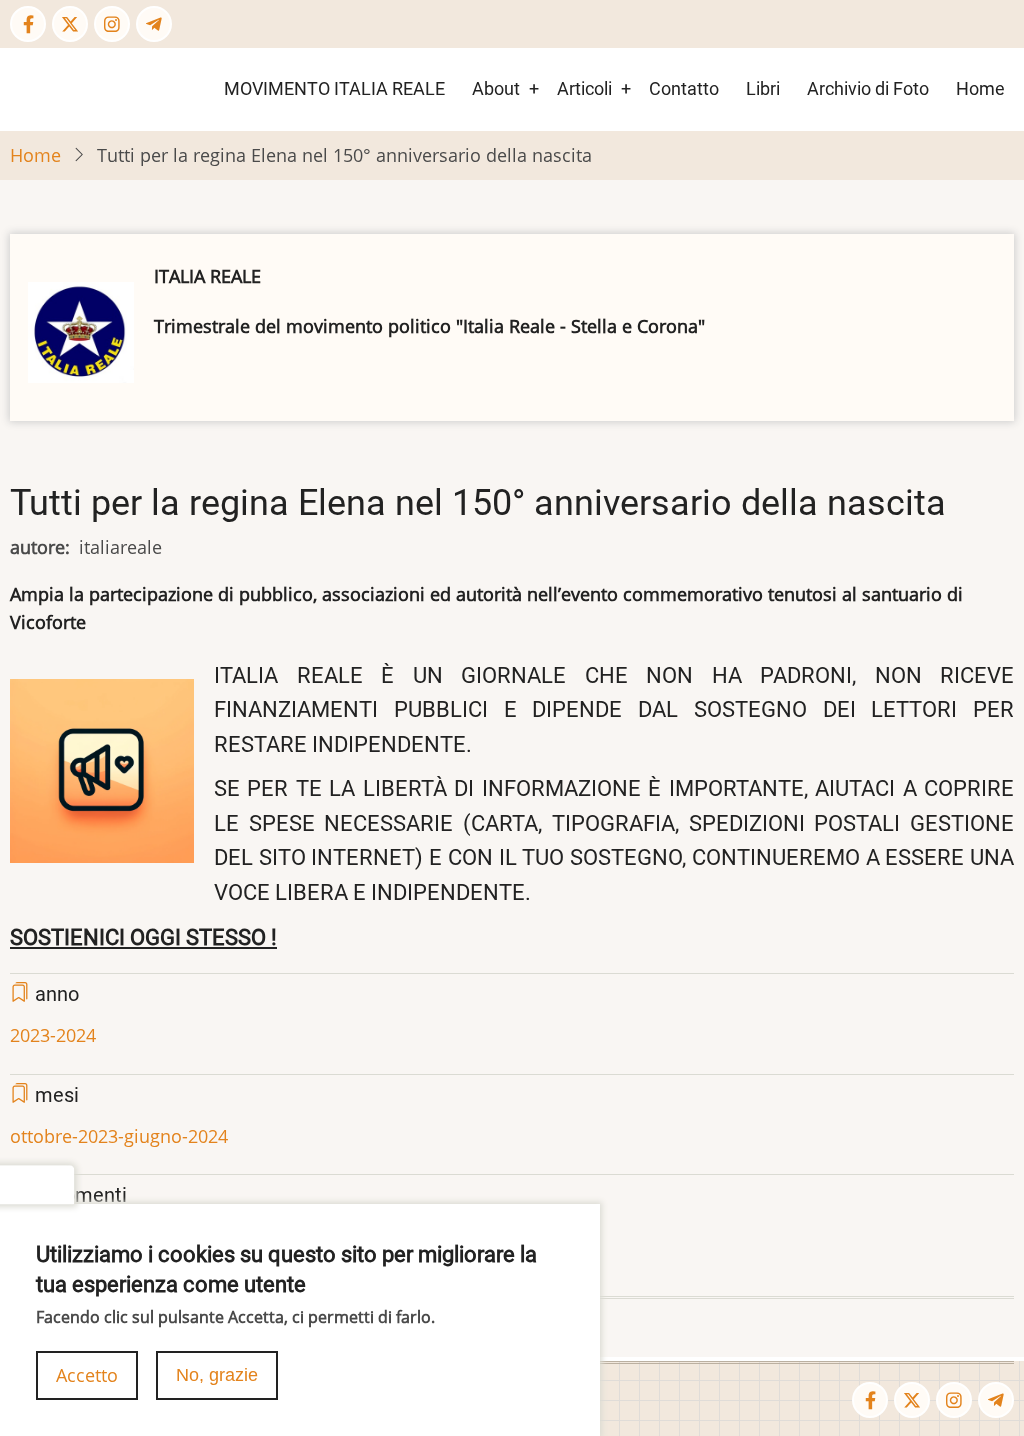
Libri (763, 88)
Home (980, 88)
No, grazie (217, 1375)
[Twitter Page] (70, 24)
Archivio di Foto (868, 88)
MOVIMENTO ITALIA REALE (334, 88)
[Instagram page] (112, 24)
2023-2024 (53, 1035)
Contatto (684, 88)
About (496, 88)
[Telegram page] (154, 24)
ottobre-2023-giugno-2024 (119, 1136)
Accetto (87, 1375)
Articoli (584, 88)
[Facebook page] (28, 24)
